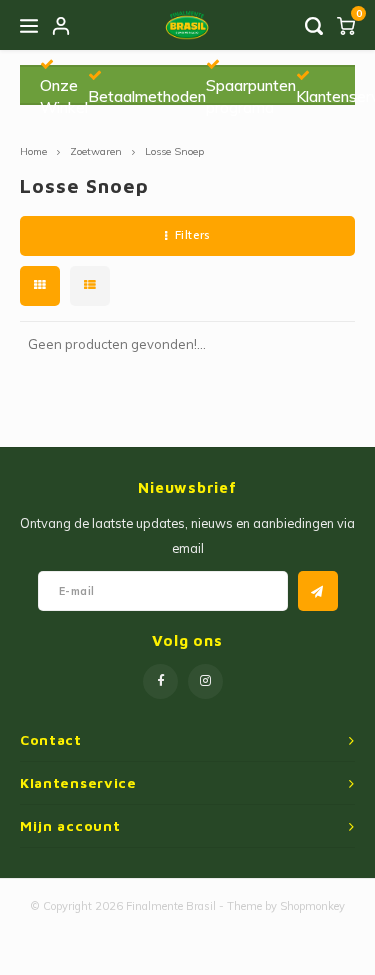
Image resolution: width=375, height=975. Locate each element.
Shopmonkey (312, 906)
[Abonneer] (318, 591)
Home (33, 151)
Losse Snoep (174, 151)
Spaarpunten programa (251, 96)
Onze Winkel (64, 96)
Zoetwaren (96, 151)
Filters (192, 235)
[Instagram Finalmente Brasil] (205, 681)
